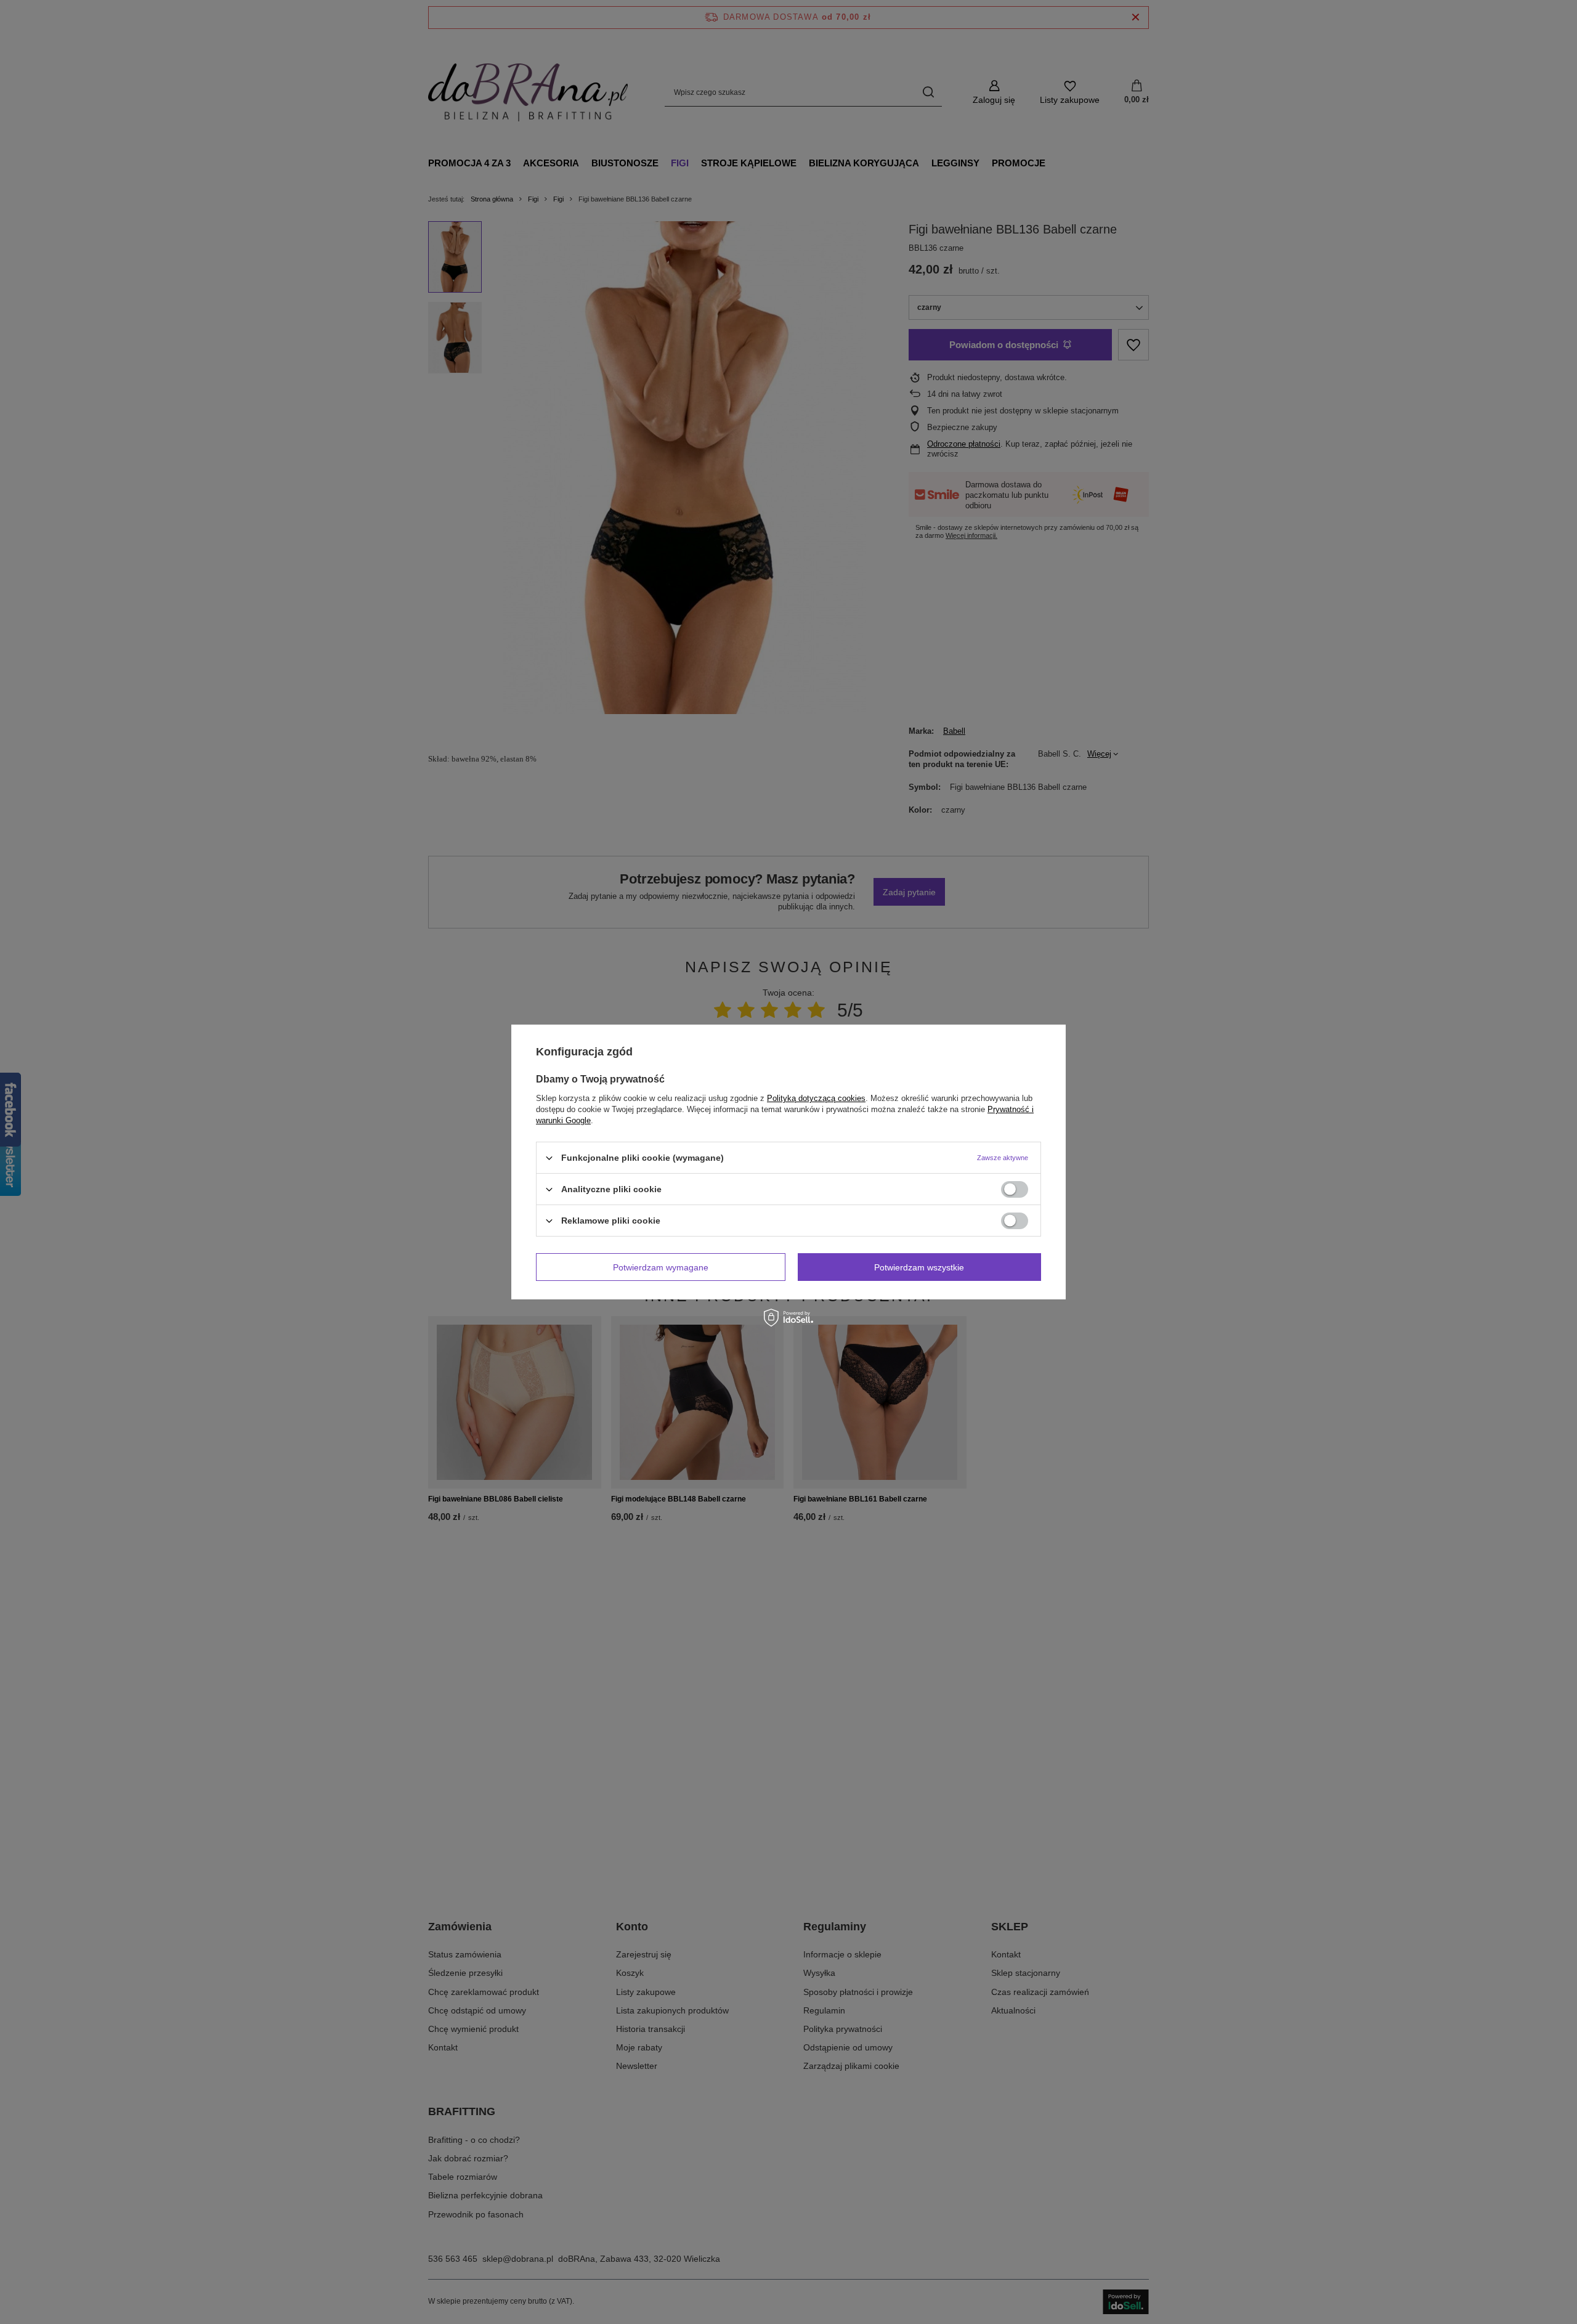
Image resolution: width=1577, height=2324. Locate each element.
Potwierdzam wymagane (661, 1267)
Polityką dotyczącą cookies (816, 1098)
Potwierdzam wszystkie (919, 1267)
